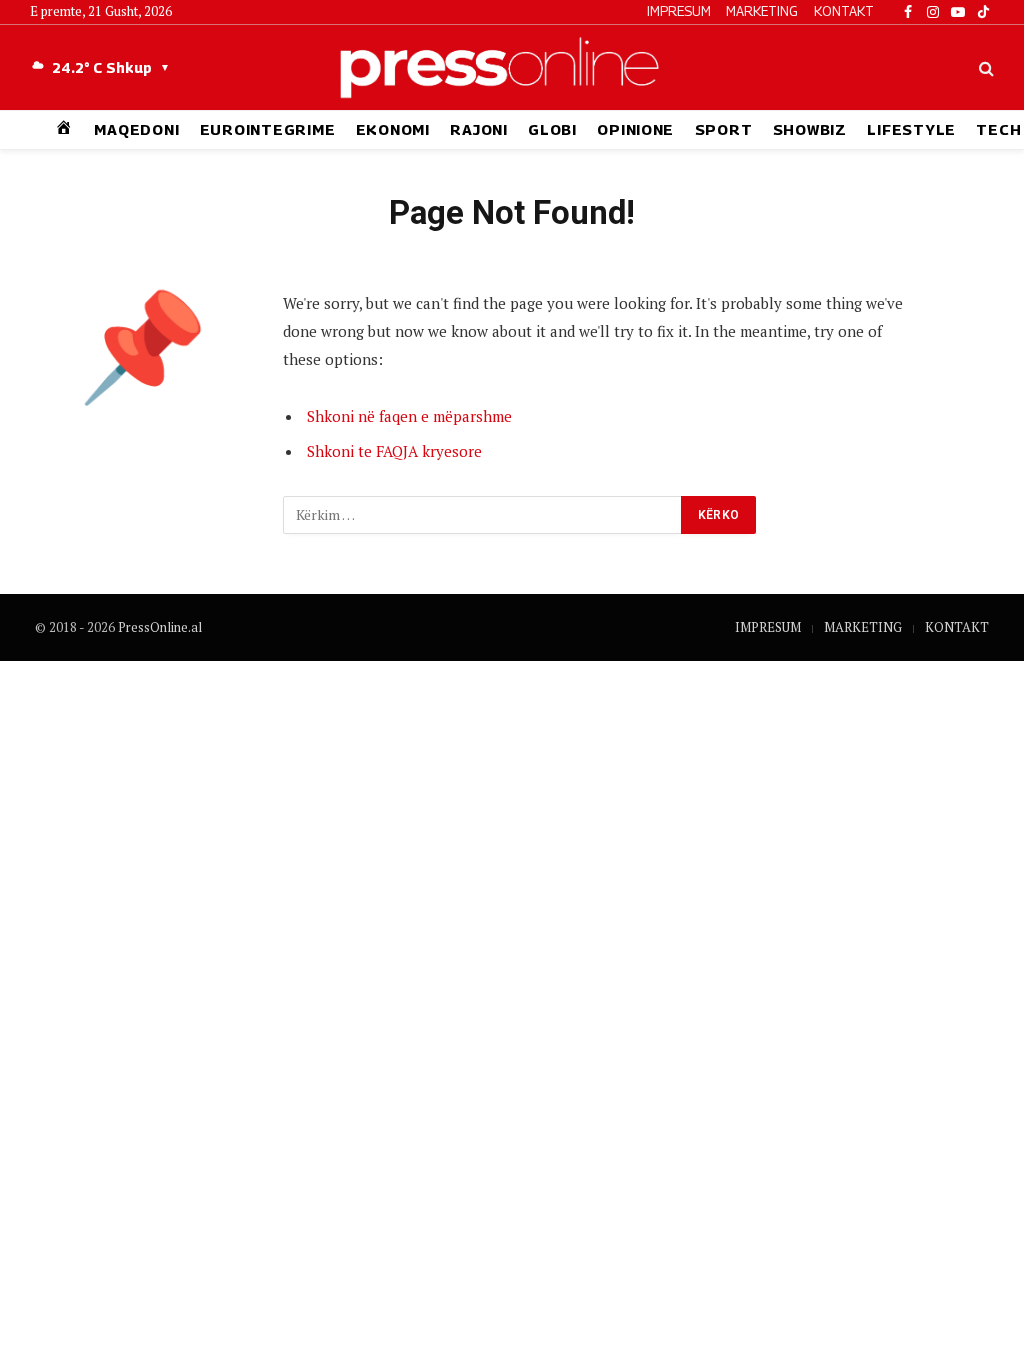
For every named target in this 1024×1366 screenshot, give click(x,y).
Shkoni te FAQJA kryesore (394, 451)
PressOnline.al (160, 627)
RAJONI (478, 129)
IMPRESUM (679, 11)
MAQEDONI (136, 129)
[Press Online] (511, 67)
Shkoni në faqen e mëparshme (409, 416)
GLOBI (552, 129)
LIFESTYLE (911, 129)
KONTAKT (844, 11)
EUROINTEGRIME (268, 129)
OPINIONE (635, 129)
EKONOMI (393, 129)
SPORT (724, 129)
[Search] (984, 67)
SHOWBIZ (810, 129)
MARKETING (762, 11)
